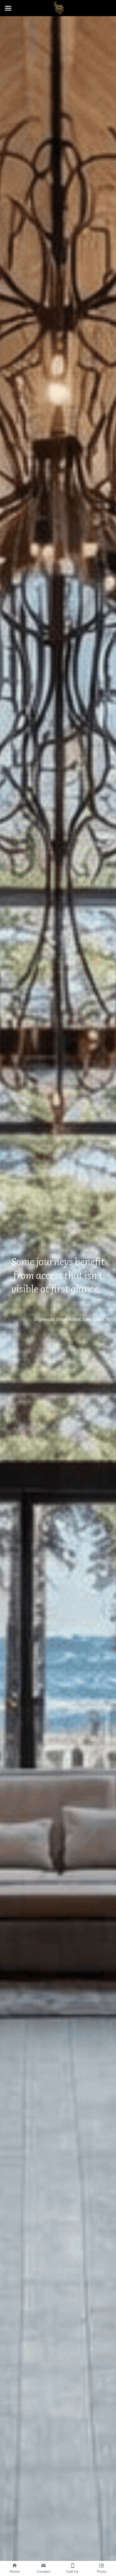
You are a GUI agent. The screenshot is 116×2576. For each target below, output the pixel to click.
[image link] (58, 8)
